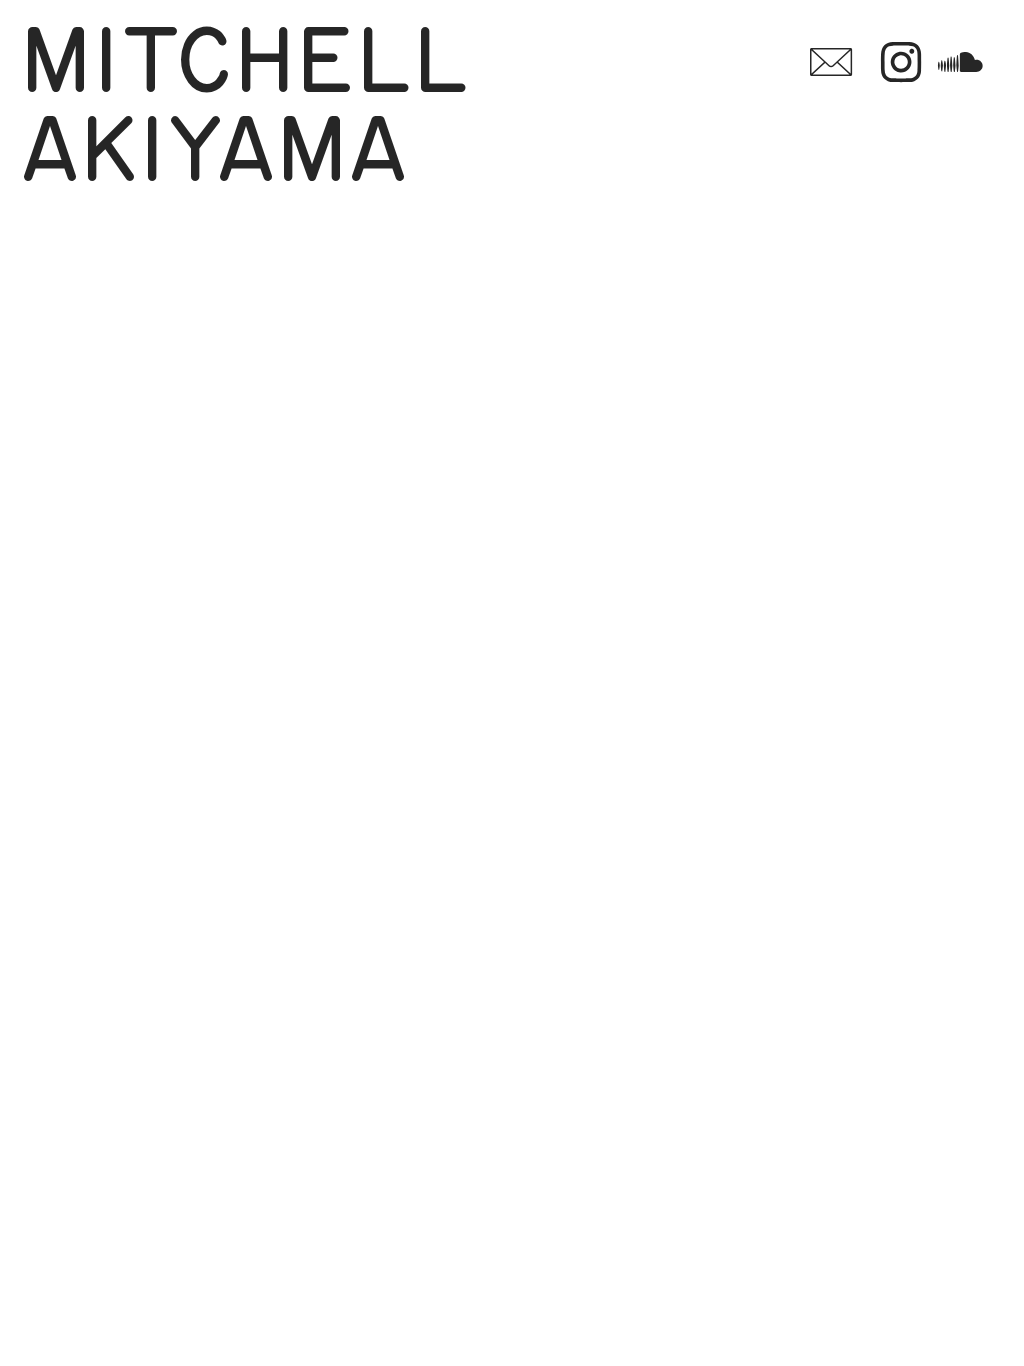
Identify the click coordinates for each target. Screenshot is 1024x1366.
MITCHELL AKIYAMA (264, 109)
